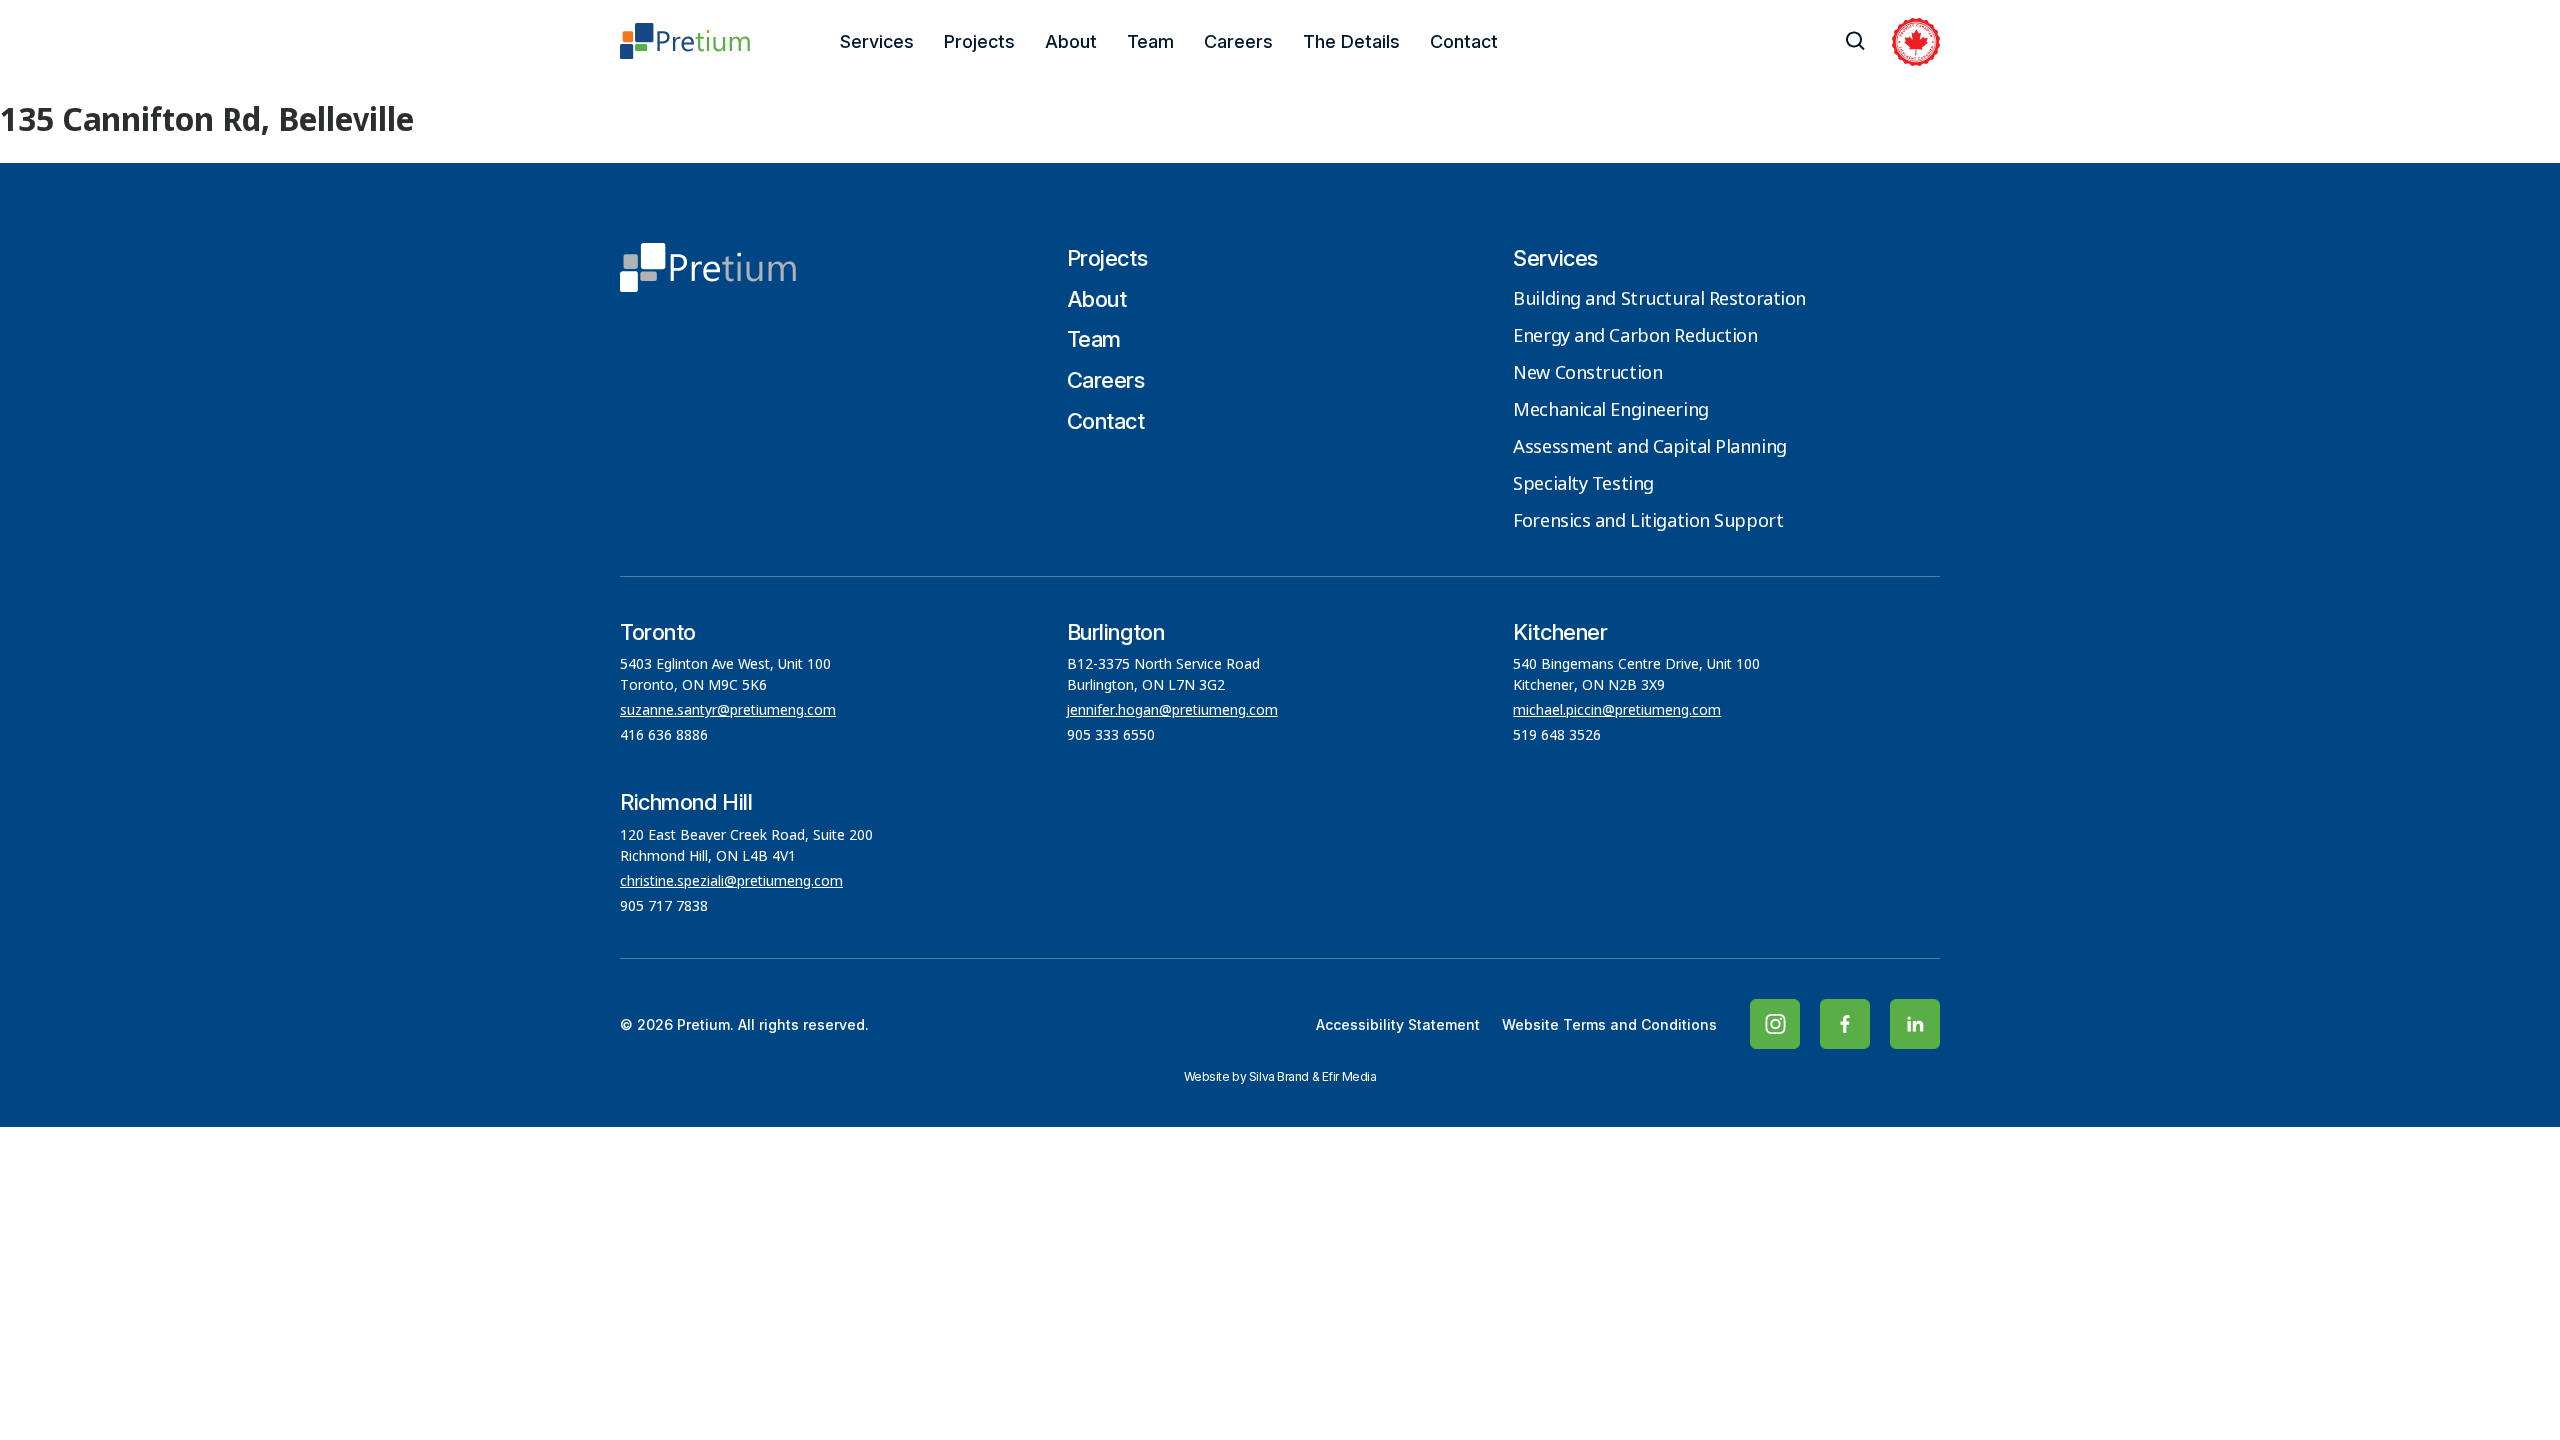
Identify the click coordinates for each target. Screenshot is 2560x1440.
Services (877, 41)
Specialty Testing (1583, 485)
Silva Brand (1279, 1076)
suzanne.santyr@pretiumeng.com (728, 711)
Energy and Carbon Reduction (1635, 337)
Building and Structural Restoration (1659, 300)
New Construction (1587, 374)
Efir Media (1349, 1076)
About (1071, 41)
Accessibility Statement (1398, 1024)
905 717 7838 (664, 907)
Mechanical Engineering (1610, 411)
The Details (1351, 41)
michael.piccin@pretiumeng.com (1617, 711)
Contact (1464, 41)
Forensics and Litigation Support (1648, 522)
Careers (1238, 41)
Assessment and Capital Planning (1649, 448)
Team (1150, 41)
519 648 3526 (1559, 736)
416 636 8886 (664, 736)
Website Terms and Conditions (1609, 1024)
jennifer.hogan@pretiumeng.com (1172, 711)
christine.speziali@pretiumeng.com (731, 882)
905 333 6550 (1111, 736)
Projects (979, 41)
